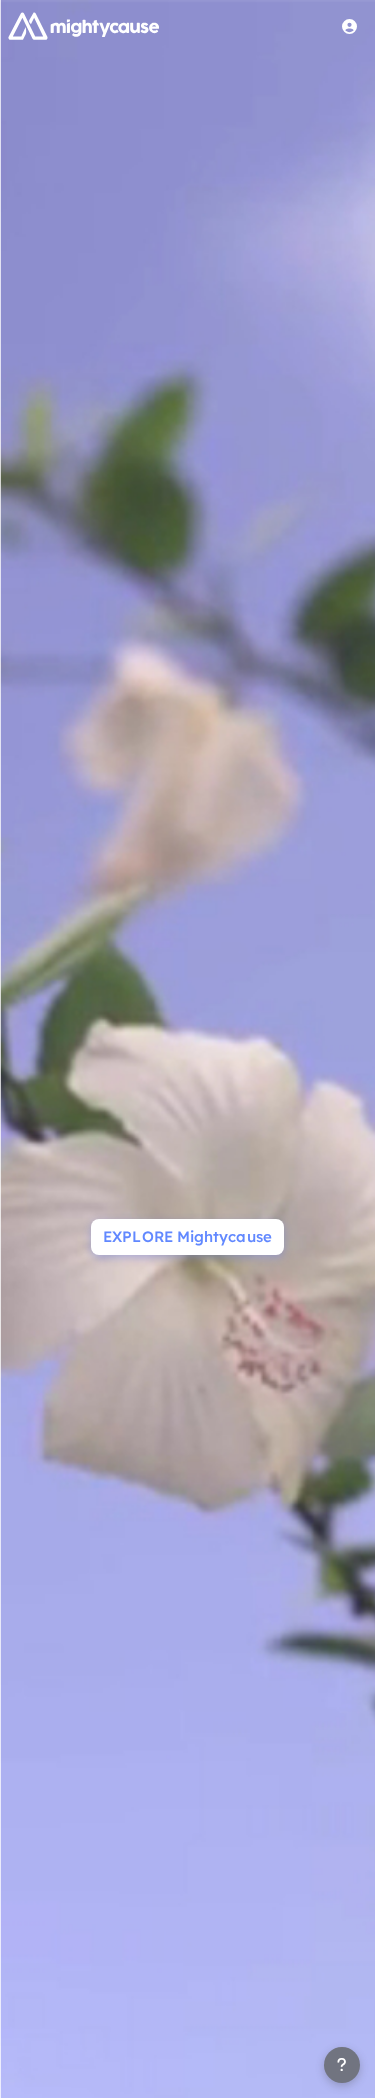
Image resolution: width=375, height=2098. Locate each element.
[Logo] (84, 26)
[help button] (342, 2065)
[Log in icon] (350, 26)
